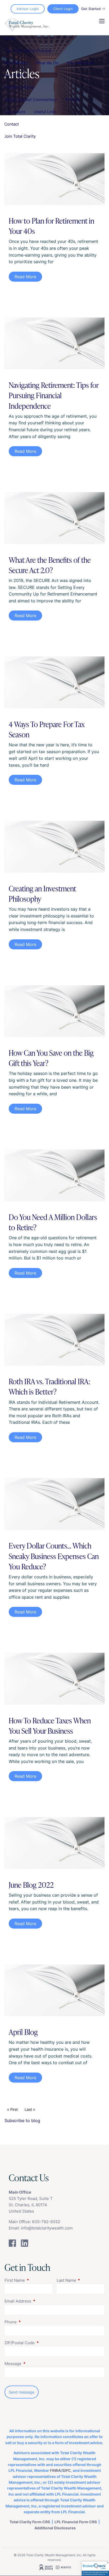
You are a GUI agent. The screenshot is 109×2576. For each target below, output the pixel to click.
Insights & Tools (19, 87)
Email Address (38, 2301)
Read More (25, 277)
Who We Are (16, 63)
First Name (28, 2280)
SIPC (67, 2470)
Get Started (91, 9)
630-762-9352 (46, 2222)
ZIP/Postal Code (40, 2343)
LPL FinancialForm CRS (76, 2522)
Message (33, 2364)
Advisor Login (28, 9)
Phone (31, 2322)
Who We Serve (81, 63)
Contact (12, 124)
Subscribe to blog (22, 2121)
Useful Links (45, 112)
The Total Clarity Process (28, 51)
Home (10, 38)
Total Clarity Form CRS (30, 2522)
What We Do (47, 63)
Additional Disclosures (55, 2528)
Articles (73, 100)
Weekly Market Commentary (31, 100)
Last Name (81, 2280)
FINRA (55, 2470)
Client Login (63, 9)
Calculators (15, 112)
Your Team (14, 75)
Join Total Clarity (20, 136)
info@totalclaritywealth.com (47, 2228)
